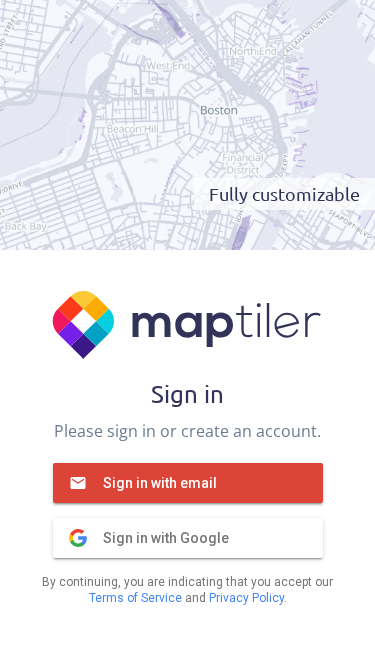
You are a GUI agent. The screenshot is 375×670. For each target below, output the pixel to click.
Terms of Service (135, 598)
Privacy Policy (246, 598)
